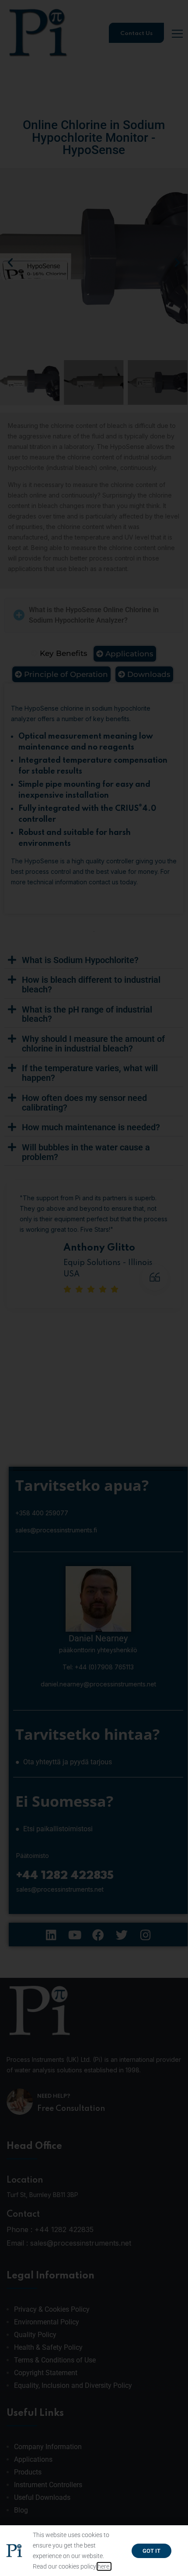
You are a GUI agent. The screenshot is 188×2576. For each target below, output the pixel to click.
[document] (94, 1288)
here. (104, 2566)
